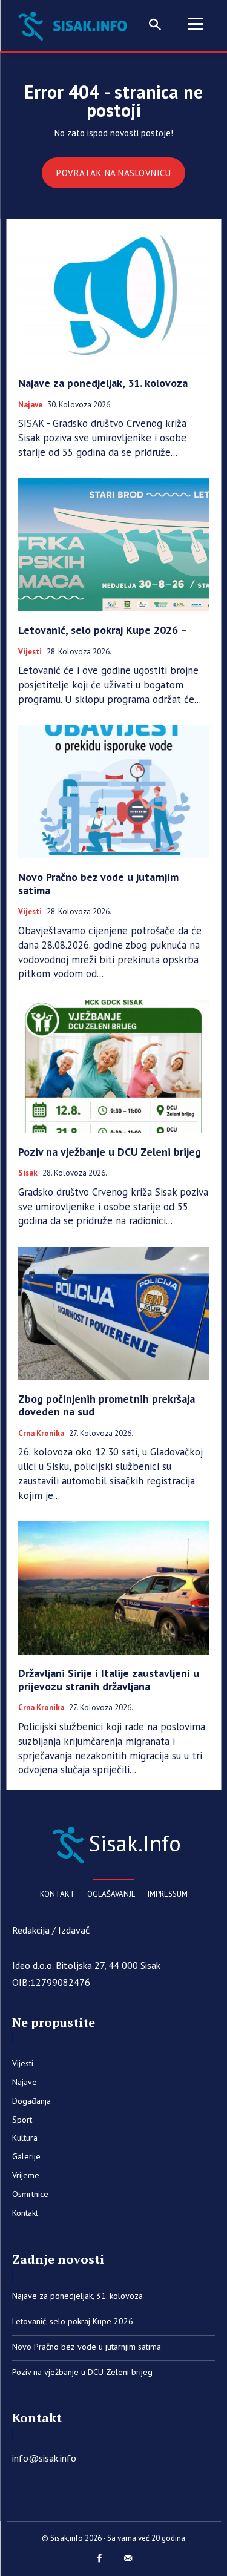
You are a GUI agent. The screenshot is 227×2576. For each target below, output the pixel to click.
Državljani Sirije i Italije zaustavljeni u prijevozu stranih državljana (109, 1680)
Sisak (28, 1173)
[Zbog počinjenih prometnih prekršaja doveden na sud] (113, 1313)
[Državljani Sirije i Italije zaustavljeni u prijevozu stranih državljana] (113, 1588)
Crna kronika (41, 1434)
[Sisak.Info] (75, 25)
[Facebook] (99, 2559)
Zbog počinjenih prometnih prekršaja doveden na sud (107, 1405)
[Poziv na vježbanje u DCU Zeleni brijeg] (113, 1066)
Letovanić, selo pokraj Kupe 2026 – (103, 630)
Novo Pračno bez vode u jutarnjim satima (98, 884)
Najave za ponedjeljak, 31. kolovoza (103, 383)
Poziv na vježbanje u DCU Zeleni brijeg (110, 1152)
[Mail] (128, 2559)
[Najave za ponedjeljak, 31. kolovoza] (113, 298)
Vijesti (30, 652)
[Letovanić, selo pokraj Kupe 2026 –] (113, 545)
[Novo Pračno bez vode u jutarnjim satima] (113, 792)
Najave (30, 405)
